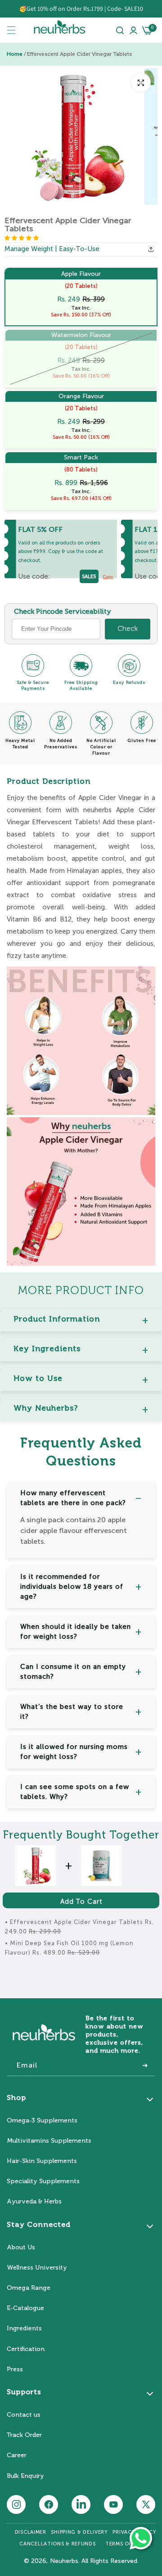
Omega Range (29, 2288)
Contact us (24, 2415)
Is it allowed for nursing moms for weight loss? (74, 1752)
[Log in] (133, 30)
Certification (26, 2349)
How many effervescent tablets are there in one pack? (73, 1498)
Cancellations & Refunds (57, 2544)
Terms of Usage (128, 2544)
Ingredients (24, 2328)
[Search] (120, 30)
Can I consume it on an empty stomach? (73, 1672)
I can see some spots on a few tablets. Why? (75, 1792)
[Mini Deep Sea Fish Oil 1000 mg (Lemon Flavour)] (101, 1866)
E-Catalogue (25, 2308)
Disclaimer (31, 2532)
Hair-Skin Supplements (42, 2161)
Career (17, 2455)
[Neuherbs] (60, 30)
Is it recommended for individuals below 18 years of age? (72, 1587)
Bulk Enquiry (25, 2476)
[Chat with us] (141, 2538)
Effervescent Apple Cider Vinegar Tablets (79, 54)
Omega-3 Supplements (42, 2120)
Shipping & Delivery (79, 2532)
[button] (22, 238)
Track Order (24, 2435)
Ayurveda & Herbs (34, 2201)
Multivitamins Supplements (49, 2141)
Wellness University (37, 2268)
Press (15, 2369)
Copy (108, 577)
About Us (21, 2247)
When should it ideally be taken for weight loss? (76, 1632)
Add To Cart (81, 1902)
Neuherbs (64, 2561)
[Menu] (11, 30)
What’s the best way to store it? (72, 1712)
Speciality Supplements (43, 2181)
